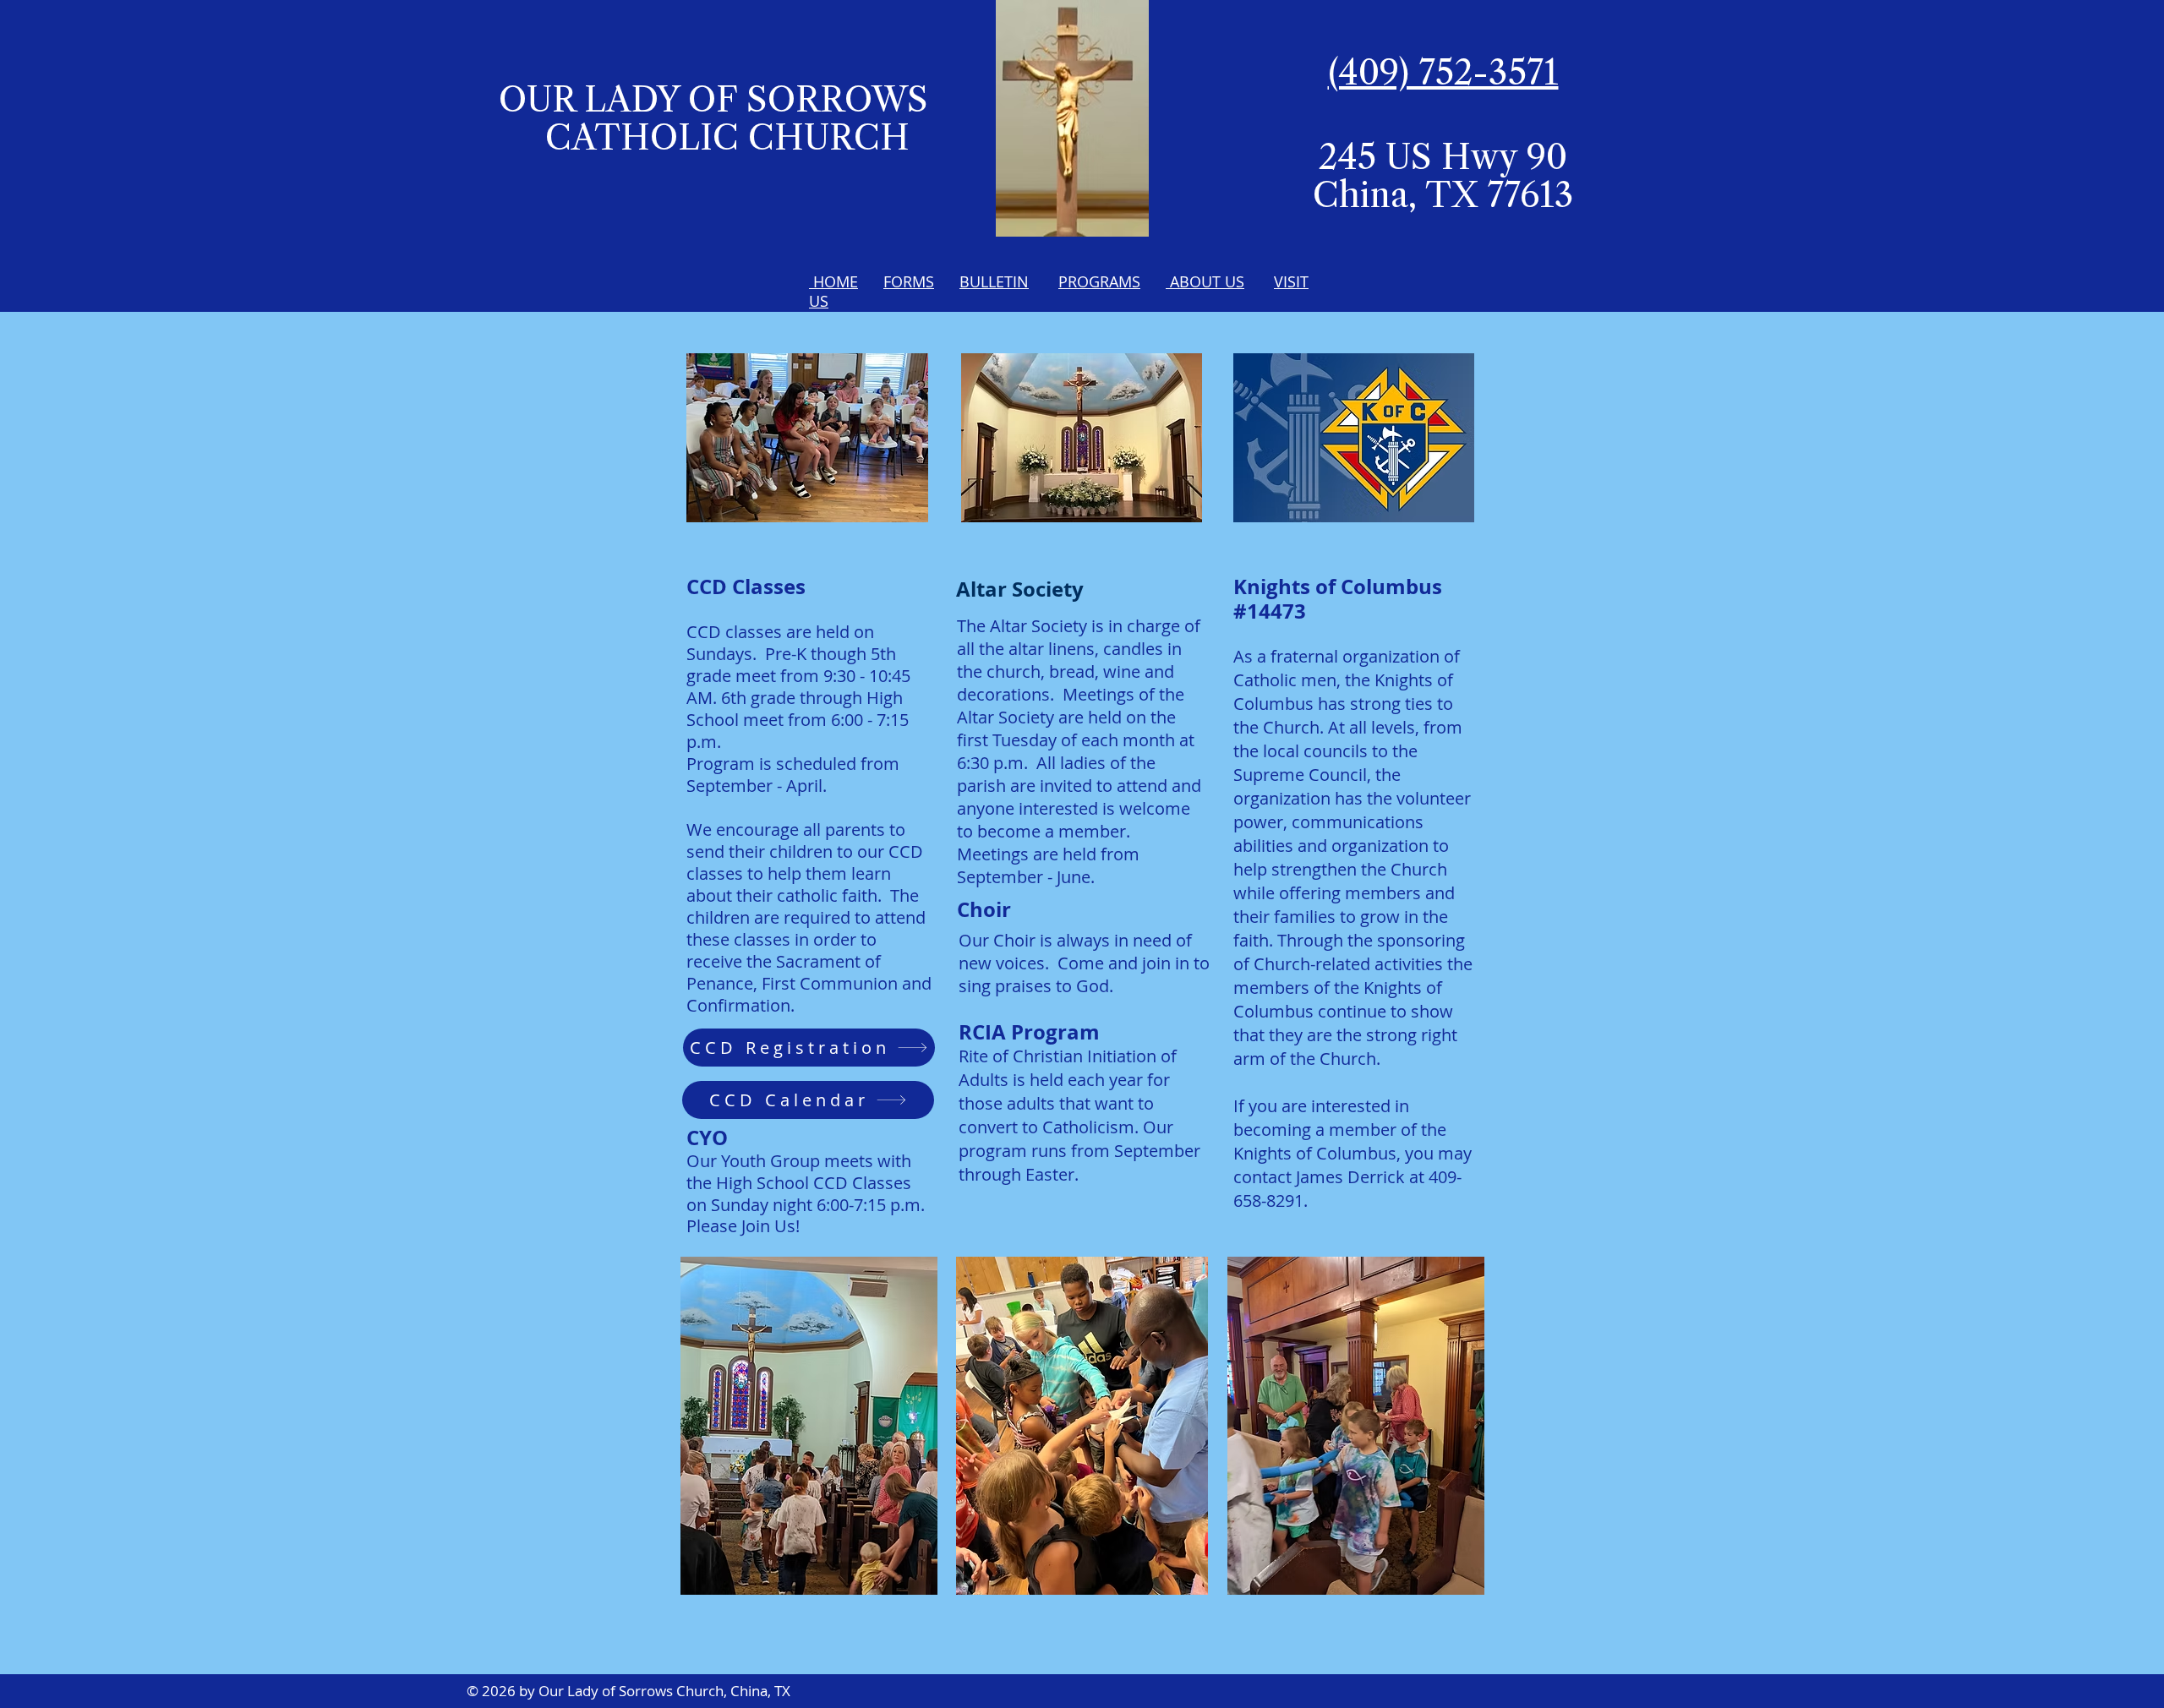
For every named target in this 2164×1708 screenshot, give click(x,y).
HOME (833, 281)
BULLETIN (994, 281)
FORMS (909, 281)
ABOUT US (1205, 281)
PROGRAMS (1099, 281)
